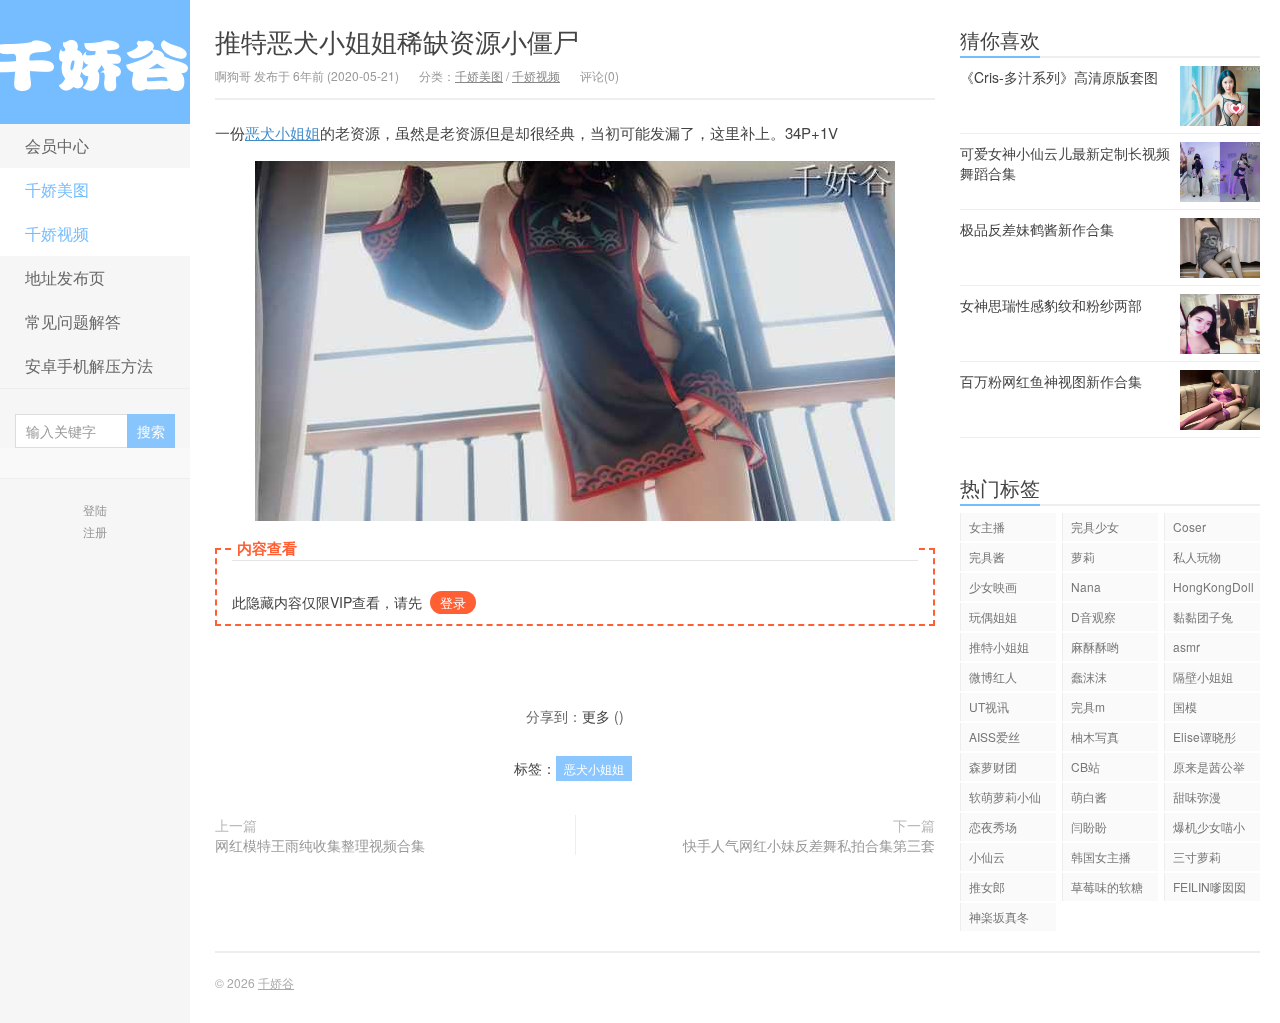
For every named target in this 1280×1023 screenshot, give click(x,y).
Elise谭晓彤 (1204, 736)
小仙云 (987, 856)
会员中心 (57, 145)
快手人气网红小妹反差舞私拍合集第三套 (809, 845)
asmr (1186, 646)
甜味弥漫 (1197, 796)
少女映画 (993, 586)
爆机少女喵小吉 (1209, 829)
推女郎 (987, 886)
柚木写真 (1095, 736)
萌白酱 (1089, 796)
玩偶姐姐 (993, 616)
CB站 (1085, 766)
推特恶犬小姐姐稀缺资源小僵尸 (397, 40)
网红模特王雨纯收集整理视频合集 (320, 845)
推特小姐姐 (999, 646)
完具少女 (1095, 526)
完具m (1088, 706)
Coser (1189, 526)
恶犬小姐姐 (282, 132)
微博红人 (993, 676)
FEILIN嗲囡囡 (1209, 886)
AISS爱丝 (994, 736)
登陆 (95, 509)
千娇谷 (95, 62)
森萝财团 (993, 766)
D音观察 (1093, 616)
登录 (453, 602)
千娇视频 (57, 233)
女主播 (987, 526)
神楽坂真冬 (999, 916)
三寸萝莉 (1197, 856)
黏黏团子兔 (1203, 616)
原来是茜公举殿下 (1209, 769)
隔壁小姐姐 (1203, 676)
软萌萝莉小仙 (1005, 796)
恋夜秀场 (993, 826)
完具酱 (987, 556)
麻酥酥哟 (1095, 646)
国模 (1185, 706)
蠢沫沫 (1089, 676)
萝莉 (1083, 556)
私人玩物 (1197, 556)
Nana (1086, 586)
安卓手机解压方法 (89, 365)
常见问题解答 (73, 321)
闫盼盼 (1089, 826)
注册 (95, 531)
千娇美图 (57, 189)
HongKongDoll (1213, 586)
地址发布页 (65, 277)
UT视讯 (989, 706)
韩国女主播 (1101, 856)
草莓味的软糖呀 (1107, 889)
